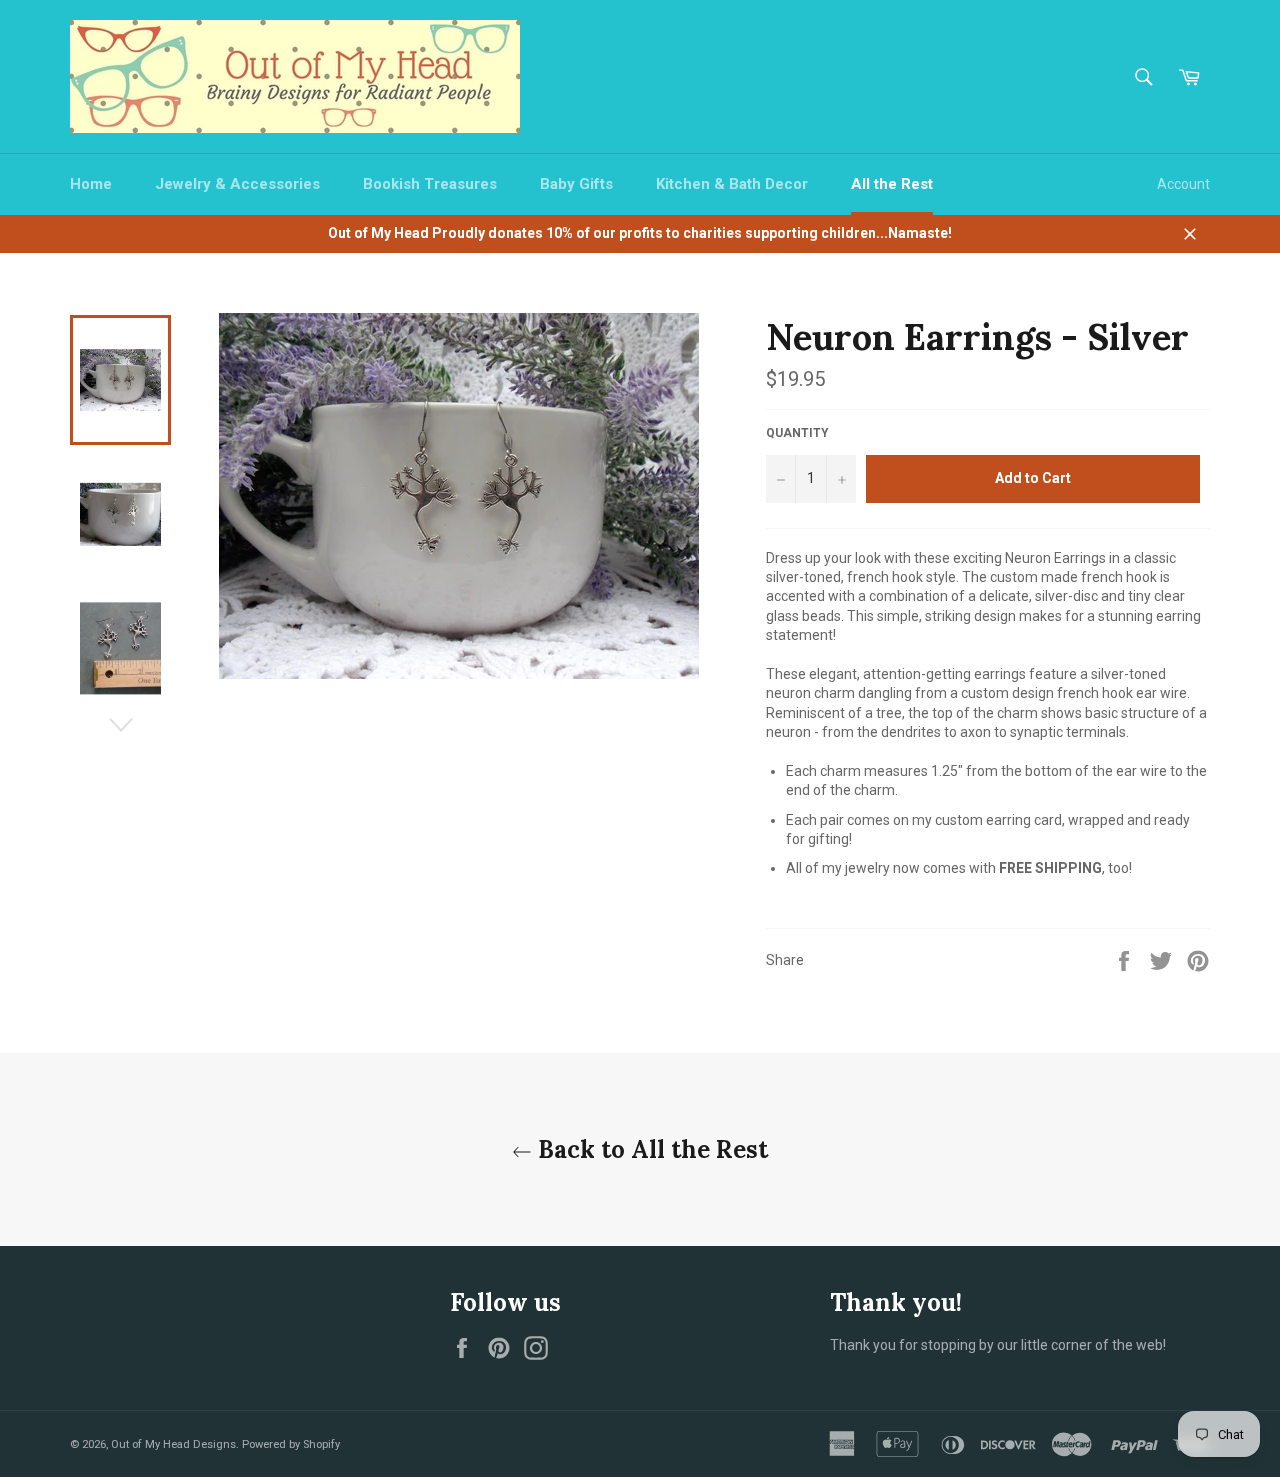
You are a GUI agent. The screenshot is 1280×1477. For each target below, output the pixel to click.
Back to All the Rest (650, 1149)
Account (1183, 184)
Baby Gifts (576, 184)
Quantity (797, 433)
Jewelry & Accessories (237, 184)
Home (91, 184)
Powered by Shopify (291, 1444)
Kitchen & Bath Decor (732, 184)
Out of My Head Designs (173, 1444)
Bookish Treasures (430, 184)
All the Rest (892, 184)
